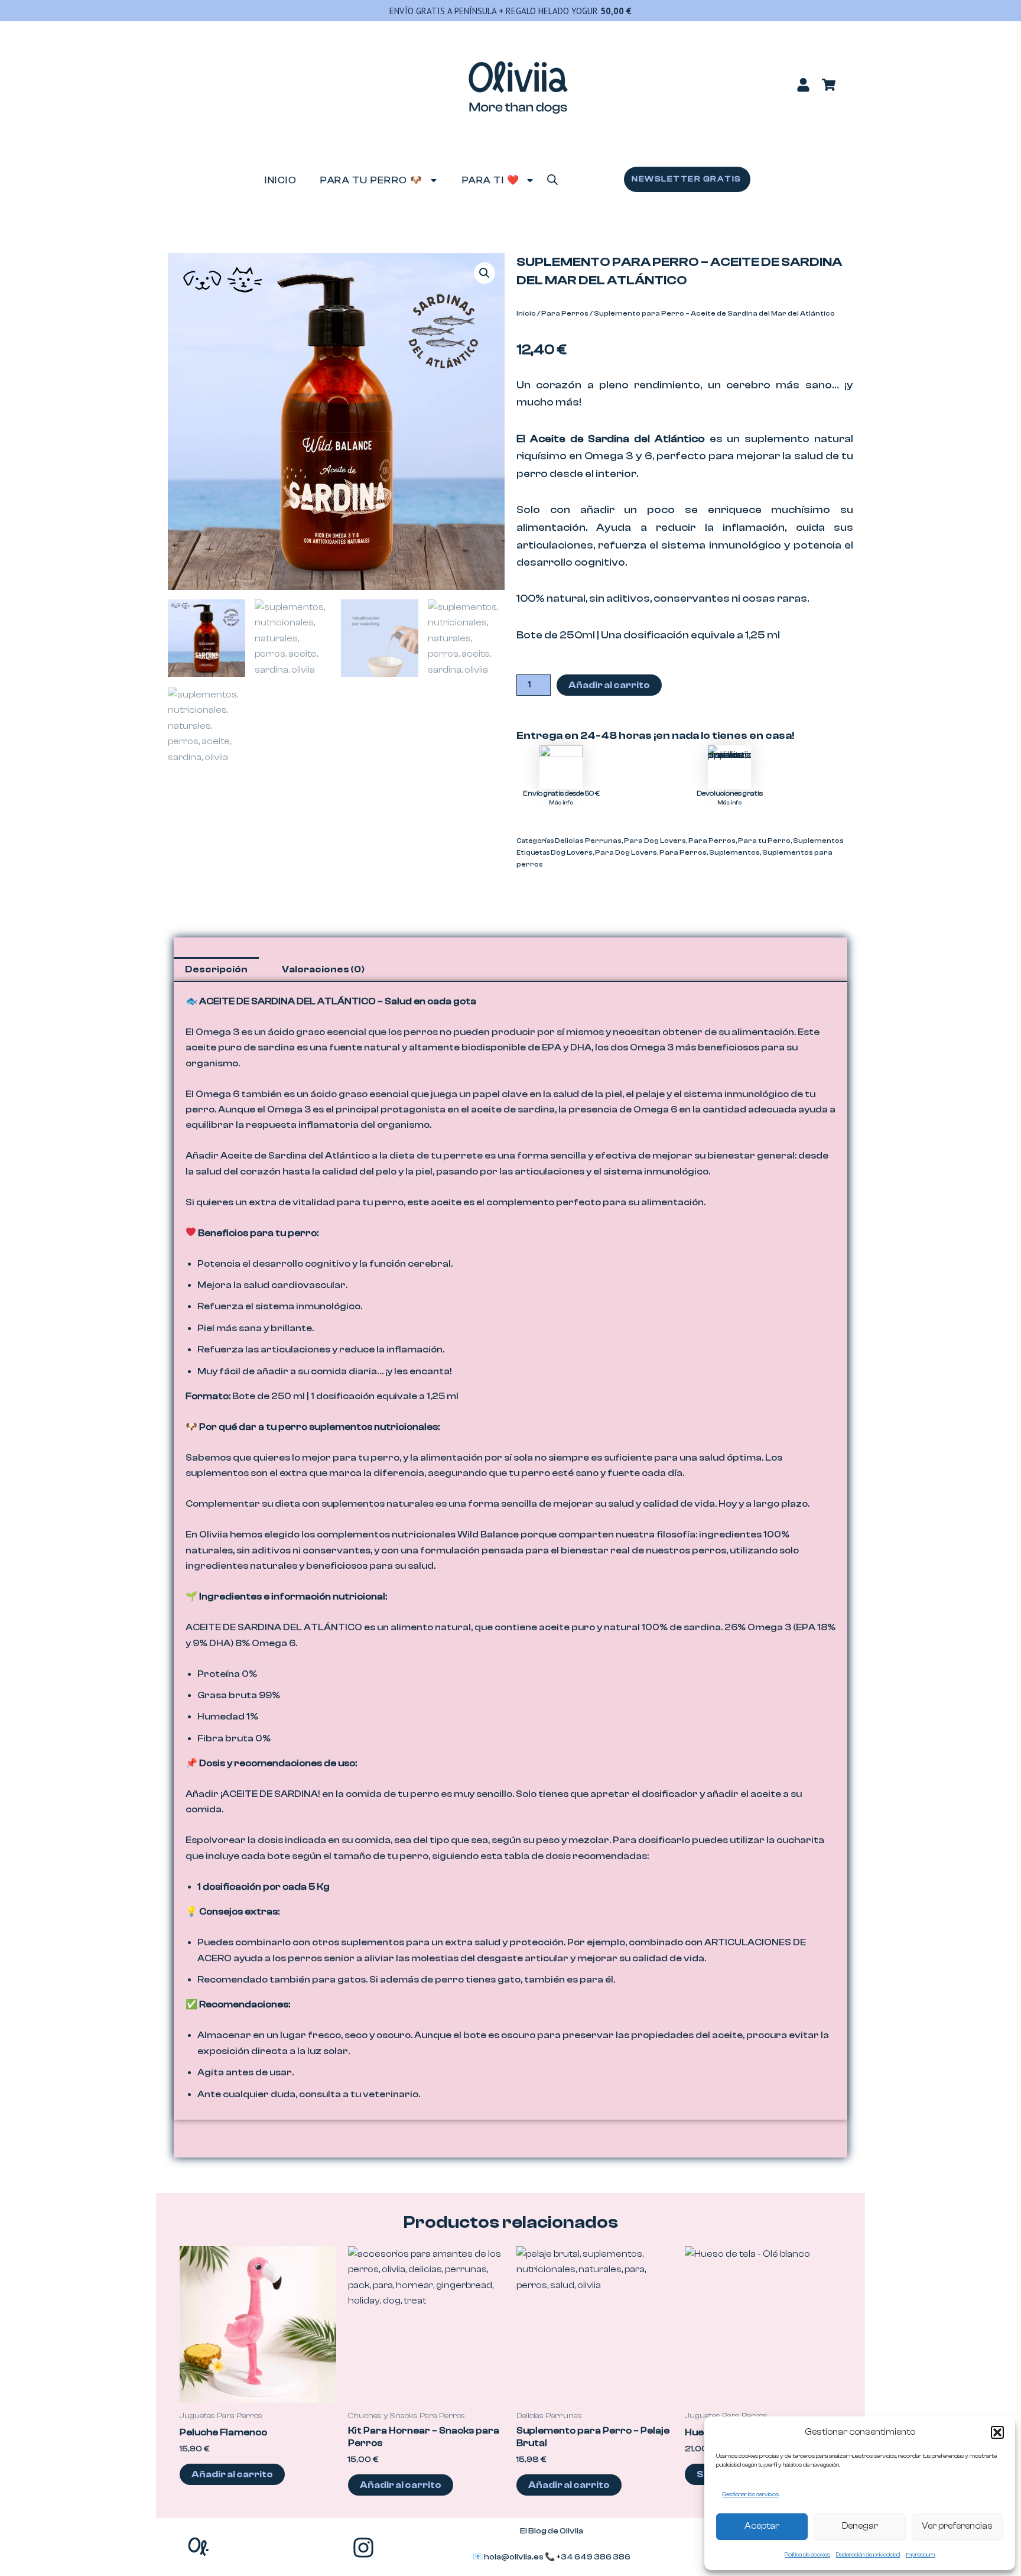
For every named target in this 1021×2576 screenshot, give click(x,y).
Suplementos (818, 841)
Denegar (860, 2526)
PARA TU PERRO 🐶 (372, 180)
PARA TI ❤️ (491, 180)
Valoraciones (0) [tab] (323, 969)
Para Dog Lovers (655, 841)
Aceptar (762, 2526)
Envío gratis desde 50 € (561, 793)
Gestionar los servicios (750, 2494)
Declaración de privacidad (868, 2555)
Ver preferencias (957, 2526)
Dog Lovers (572, 852)
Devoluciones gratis (730, 793)
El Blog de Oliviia (552, 2531)
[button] (997, 2432)
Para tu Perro (764, 841)
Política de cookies (807, 2555)
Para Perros (565, 313)
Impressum (920, 2555)
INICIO (281, 180)
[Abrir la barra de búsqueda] (552, 179)
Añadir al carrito (609, 685)
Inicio (526, 313)
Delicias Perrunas (588, 841)
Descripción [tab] (216, 969)
